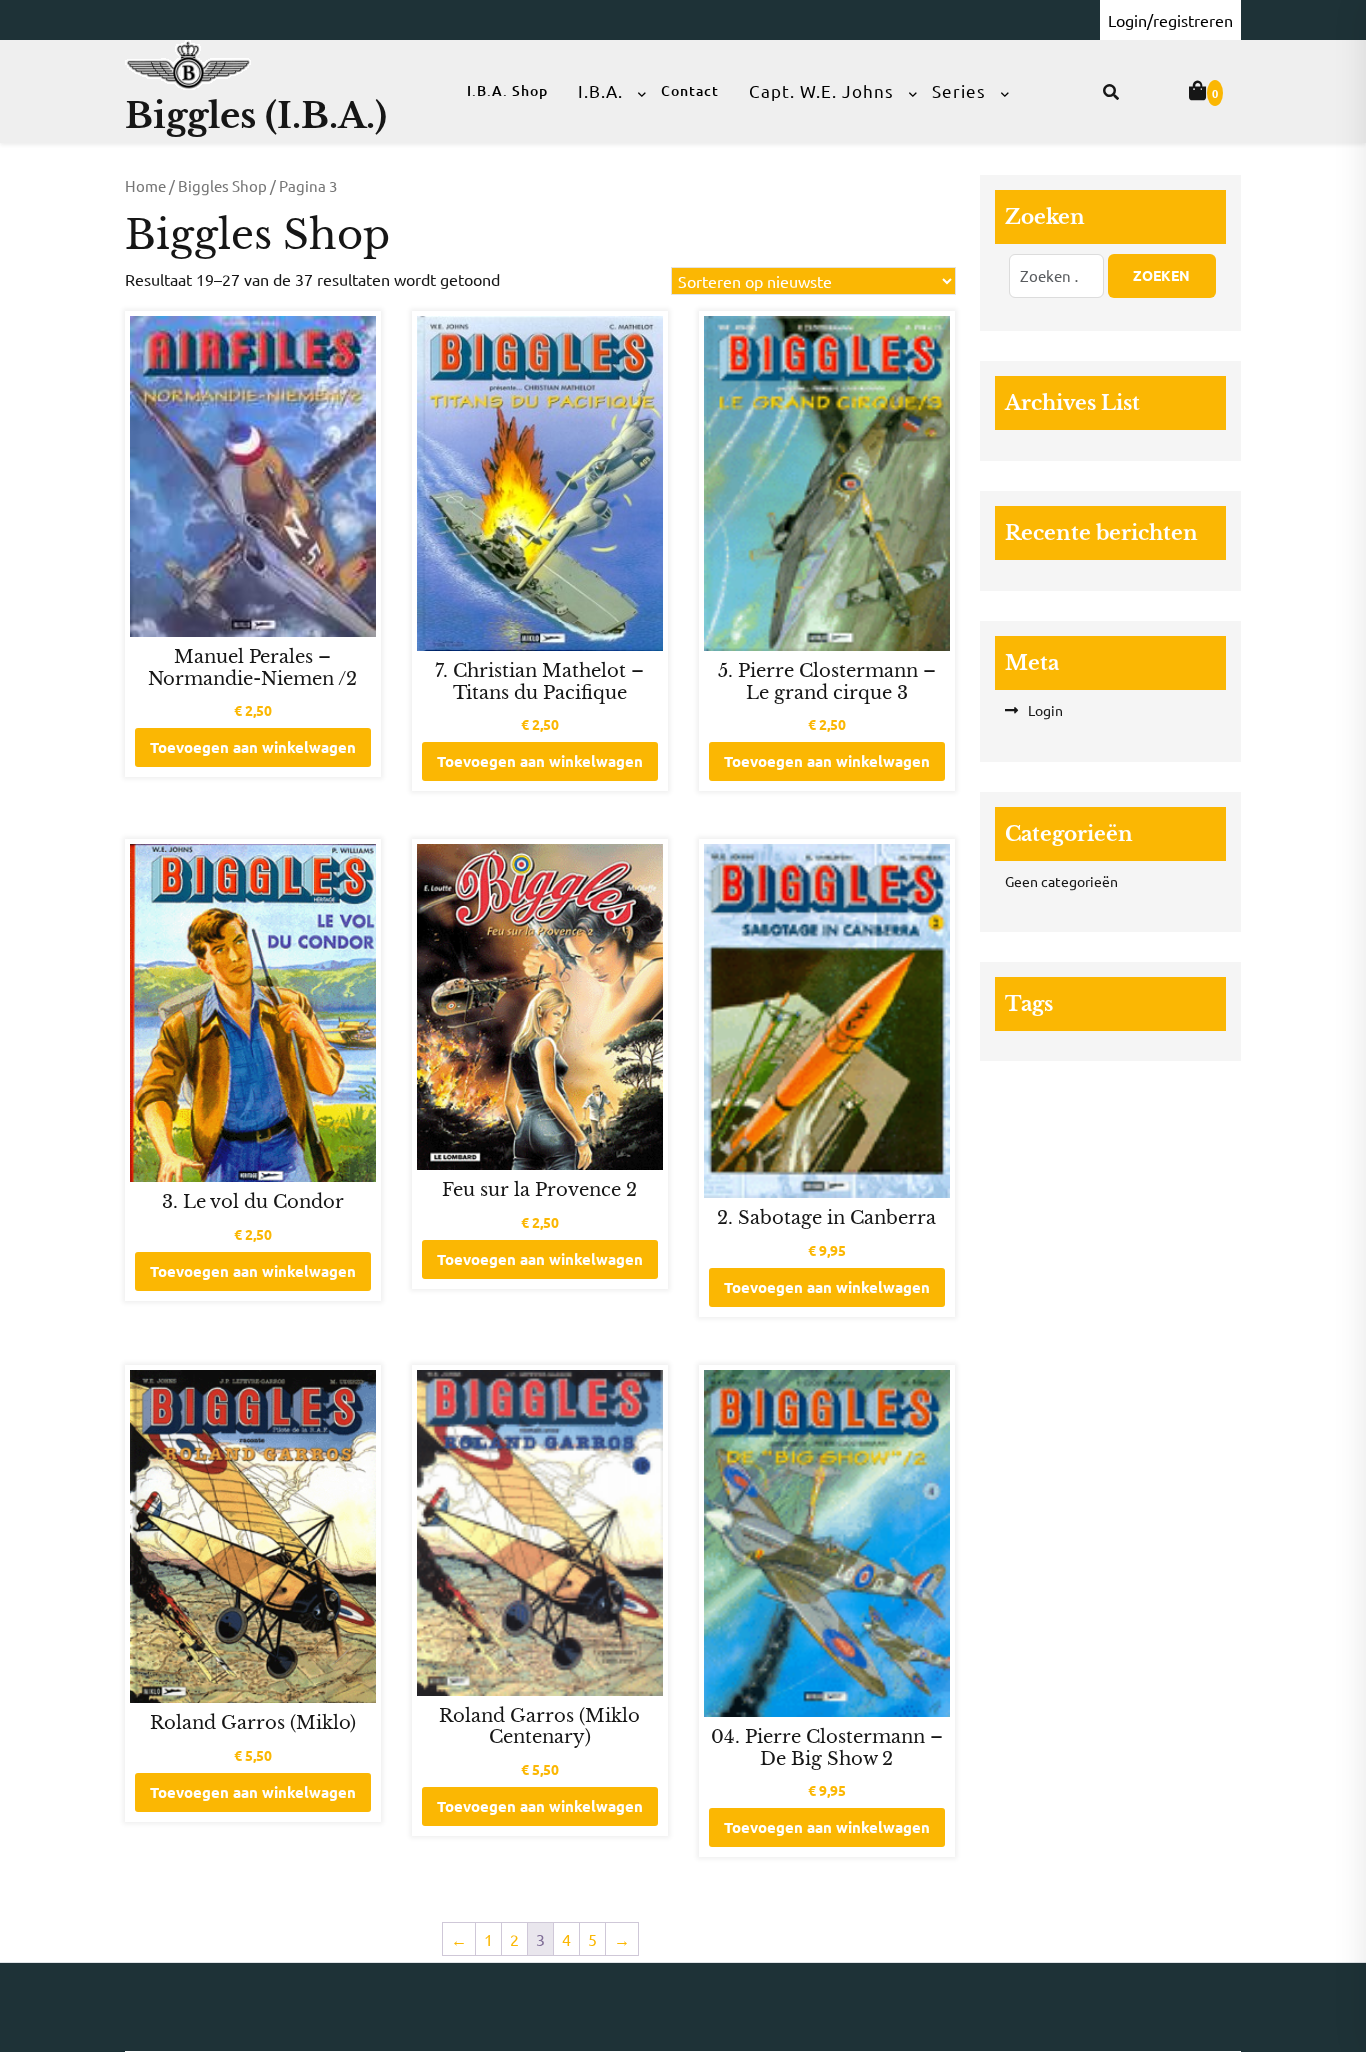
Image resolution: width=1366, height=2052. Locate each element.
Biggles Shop (222, 185)
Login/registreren (1170, 20)
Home (145, 185)
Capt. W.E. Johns (821, 90)
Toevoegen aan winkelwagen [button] (253, 747)
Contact (690, 90)
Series (959, 90)
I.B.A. (600, 90)
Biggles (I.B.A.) (256, 115)
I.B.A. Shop (507, 90)
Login (1045, 710)
